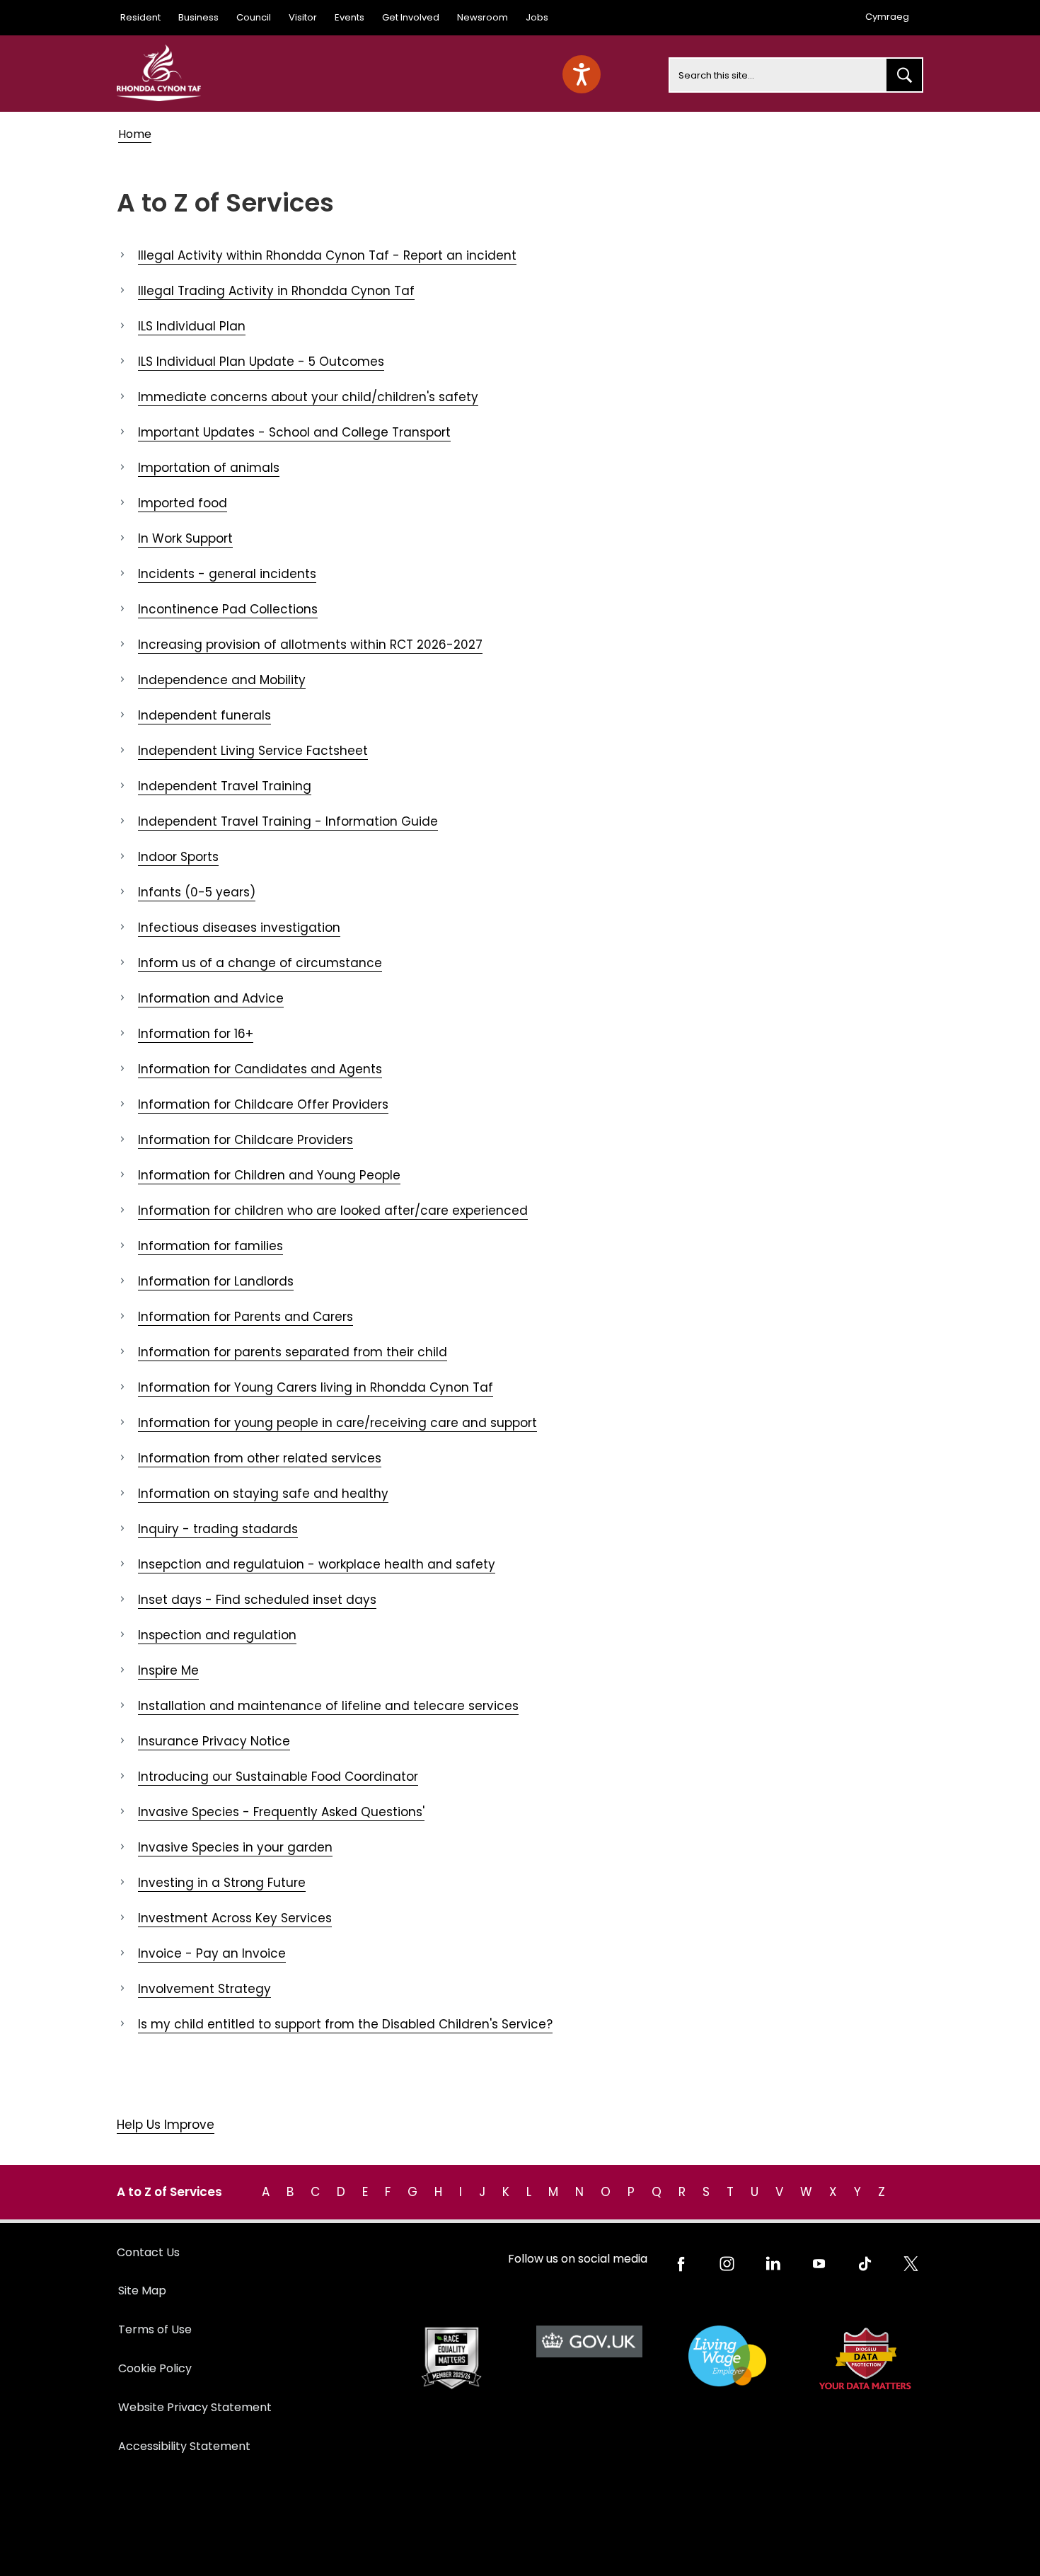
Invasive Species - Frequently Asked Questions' (281, 1812)
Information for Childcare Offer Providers (263, 1104)
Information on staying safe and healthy (263, 1494)
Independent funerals (204, 715)
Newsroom (483, 17)
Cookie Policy (155, 2368)
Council (254, 17)
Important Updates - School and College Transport (294, 432)
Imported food (183, 503)
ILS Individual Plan (192, 326)
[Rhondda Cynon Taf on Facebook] (681, 2264)
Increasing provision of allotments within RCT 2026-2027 (310, 645)
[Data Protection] (865, 2358)
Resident (140, 17)
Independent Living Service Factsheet (253, 751)
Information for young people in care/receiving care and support (337, 1423)
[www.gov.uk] (451, 2358)
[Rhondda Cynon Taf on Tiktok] (865, 2264)
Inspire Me (168, 1670)
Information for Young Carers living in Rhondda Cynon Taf (316, 1387)
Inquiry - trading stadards (218, 1529)
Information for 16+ (196, 1034)
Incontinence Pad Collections (228, 609)
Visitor (303, 17)
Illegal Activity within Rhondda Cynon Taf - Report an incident (327, 255)
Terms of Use (155, 2329)
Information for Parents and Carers (245, 1317)
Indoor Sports (178, 857)
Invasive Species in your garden (235, 1847)
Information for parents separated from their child (293, 1352)
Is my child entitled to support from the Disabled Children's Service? (345, 2024)
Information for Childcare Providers (245, 1140)
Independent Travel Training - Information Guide (288, 821)
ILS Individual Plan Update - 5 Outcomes (261, 362)
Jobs (537, 17)
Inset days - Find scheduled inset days (257, 1600)
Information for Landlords (216, 1281)
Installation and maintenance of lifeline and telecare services (328, 1706)
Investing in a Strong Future (222, 1883)
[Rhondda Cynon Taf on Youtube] (819, 2264)
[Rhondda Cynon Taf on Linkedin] (773, 2264)
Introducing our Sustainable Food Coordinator (278, 1777)
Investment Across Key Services (235, 1918)
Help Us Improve (166, 2125)
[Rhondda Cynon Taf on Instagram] (727, 2264)
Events (349, 17)
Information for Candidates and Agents (260, 1069)
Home (135, 134)
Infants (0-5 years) (197, 892)
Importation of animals (209, 468)
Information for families (210, 1246)
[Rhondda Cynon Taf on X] (911, 2264)
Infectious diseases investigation (239, 928)
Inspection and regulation (217, 1635)
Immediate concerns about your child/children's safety (308, 397)
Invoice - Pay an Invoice (212, 1953)
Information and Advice (211, 998)
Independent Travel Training (225, 786)
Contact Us (148, 2252)
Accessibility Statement (184, 2446)
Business (198, 17)
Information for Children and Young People (269, 1175)
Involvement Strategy (204, 1989)
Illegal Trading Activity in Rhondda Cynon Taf (276, 291)
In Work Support (185, 538)
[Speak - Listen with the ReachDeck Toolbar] (582, 74)
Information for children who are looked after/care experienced (333, 1211)
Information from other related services (260, 1458)
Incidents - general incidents (227, 574)
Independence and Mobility (222, 680)
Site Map (142, 2291)
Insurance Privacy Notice (214, 1741)
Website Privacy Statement (195, 2407)
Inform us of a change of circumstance (260, 963)
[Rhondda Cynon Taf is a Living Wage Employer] (727, 2356)
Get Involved (411, 17)
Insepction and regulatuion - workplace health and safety (317, 1564)
